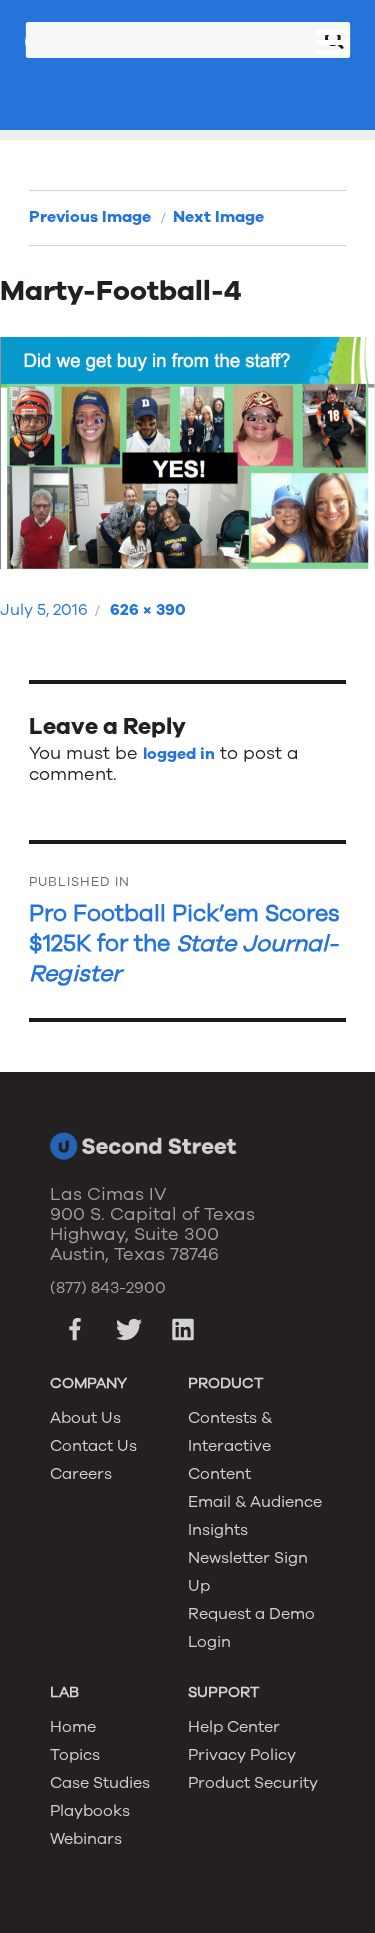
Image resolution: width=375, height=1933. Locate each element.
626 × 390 (148, 610)
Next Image (218, 217)
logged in (179, 754)
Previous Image (90, 217)
